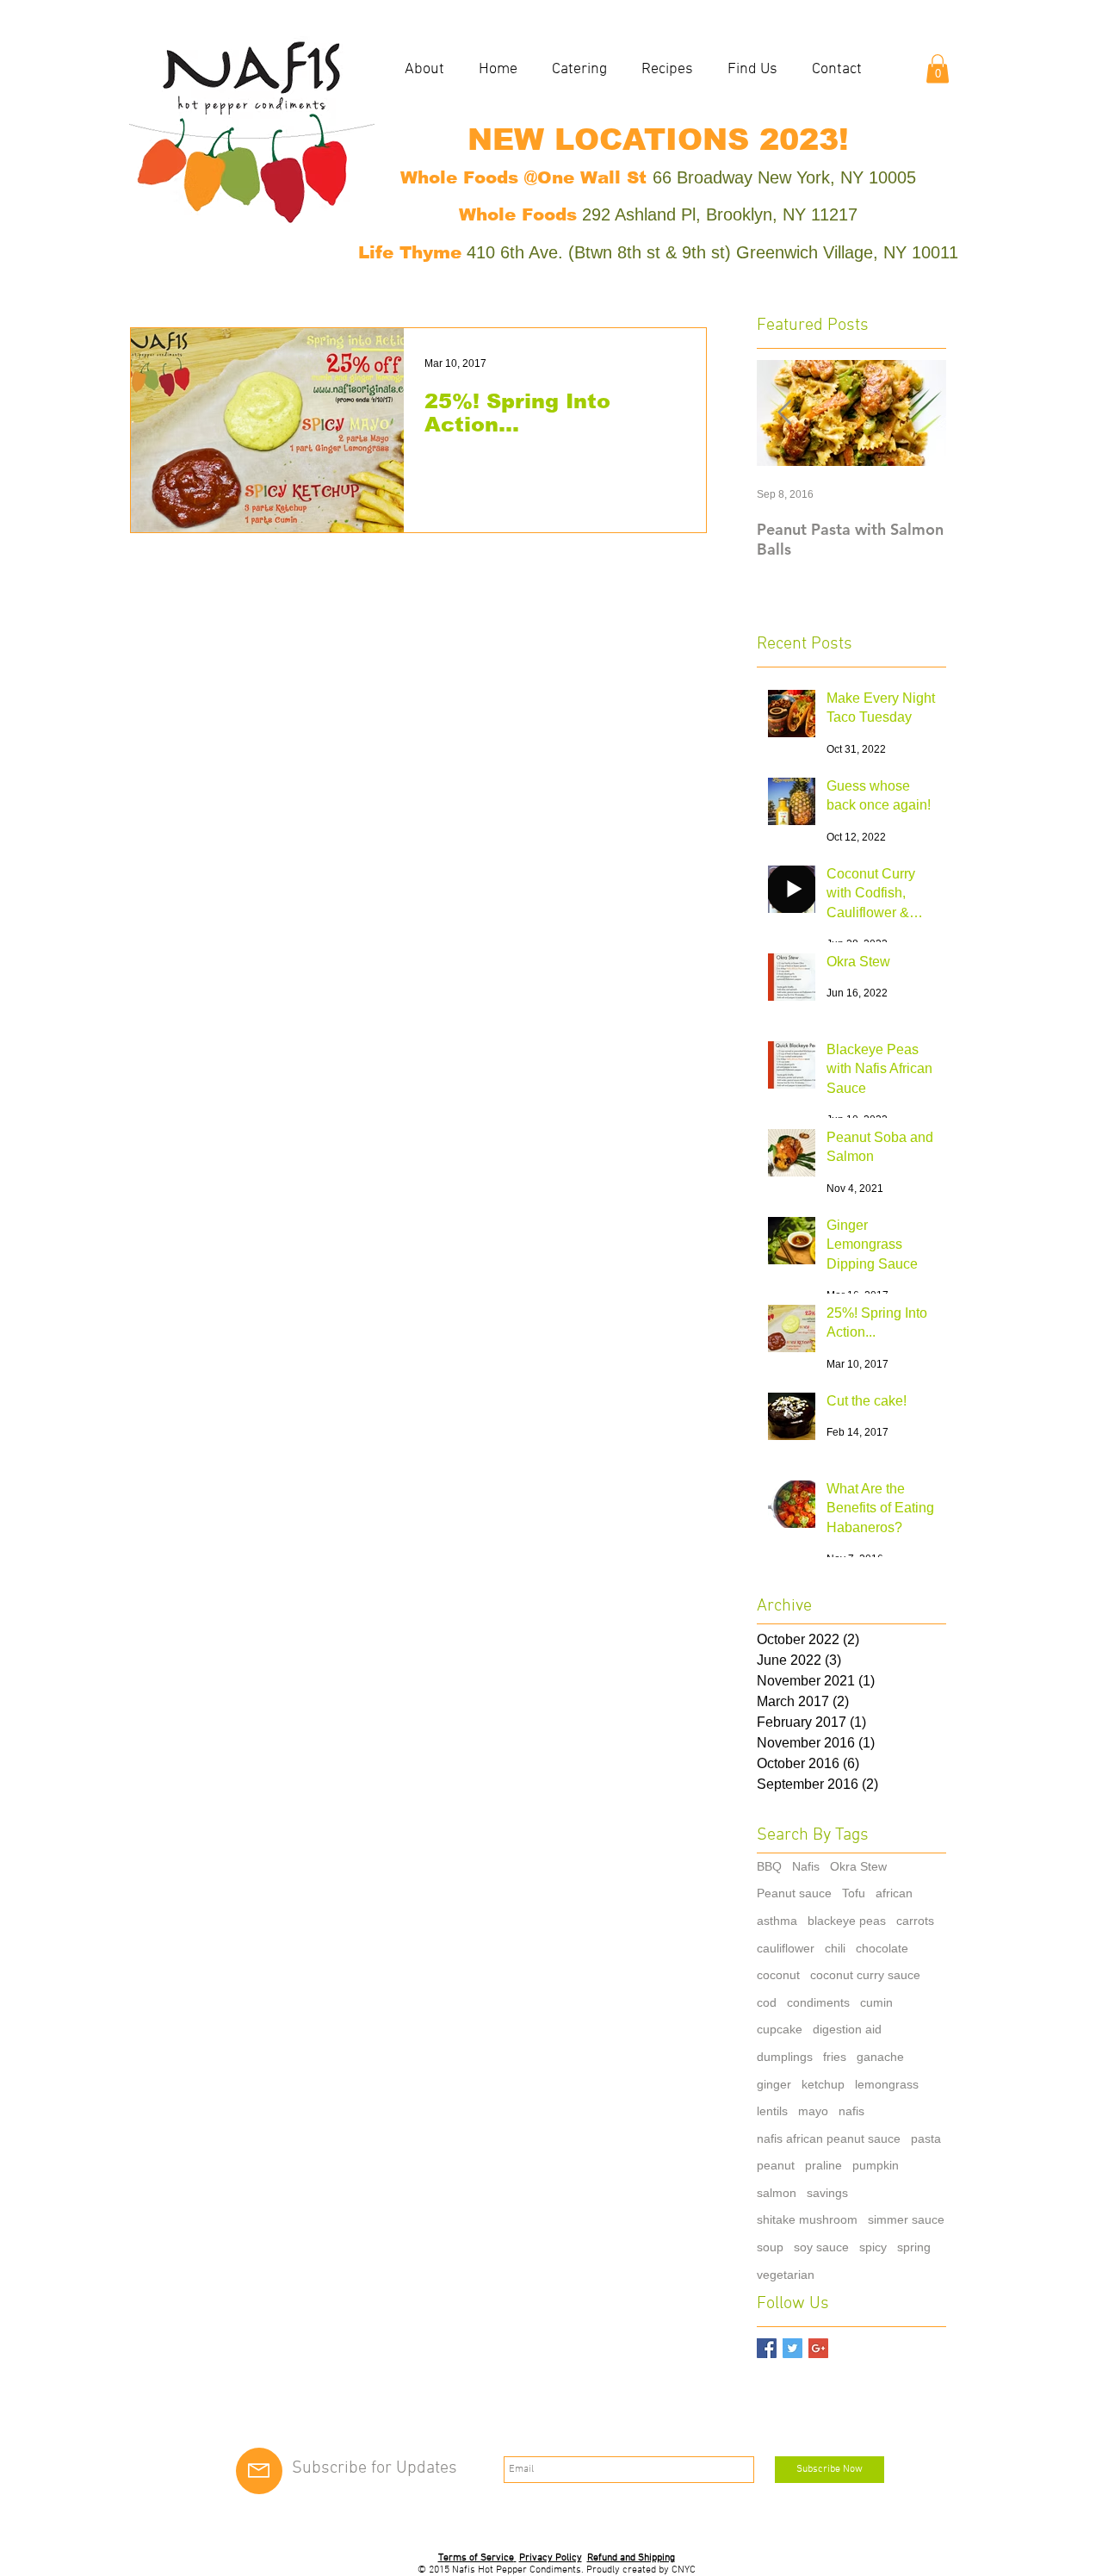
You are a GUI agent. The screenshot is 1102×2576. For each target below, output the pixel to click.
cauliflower (786, 1948)
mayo (813, 2111)
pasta (926, 2138)
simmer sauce (906, 2219)
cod (767, 2002)
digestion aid (847, 2029)
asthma (777, 1921)
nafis (851, 2111)
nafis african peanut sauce (829, 2138)
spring (914, 2247)
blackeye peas (847, 1921)
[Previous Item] (784, 413)
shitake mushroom (807, 2219)
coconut (778, 1975)
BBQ (769, 1866)
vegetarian (786, 2275)
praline (823, 2165)
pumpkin (876, 2165)
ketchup (823, 2084)
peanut (776, 2165)
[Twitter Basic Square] (792, 2348)
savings (827, 2193)
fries (835, 2057)
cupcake (780, 2029)
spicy (873, 2247)
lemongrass (887, 2084)
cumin (876, 2002)
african (894, 1893)
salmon (777, 2193)
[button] (938, 68)
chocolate (882, 1948)
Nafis (806, 1866)
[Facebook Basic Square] (767, 2348)
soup (770, 2247)
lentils (772, 2111)
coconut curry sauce (865, 1975)
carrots (915, 1921)
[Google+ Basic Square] (818, 2348)
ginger (774, 2084)
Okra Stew (858, 1866)
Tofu (854, 1893)
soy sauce (821, 2247)
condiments (818, 2002)
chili (835, 1948)
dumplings (785, 2057)
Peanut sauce (794, 1893)
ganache (880, 2057)
